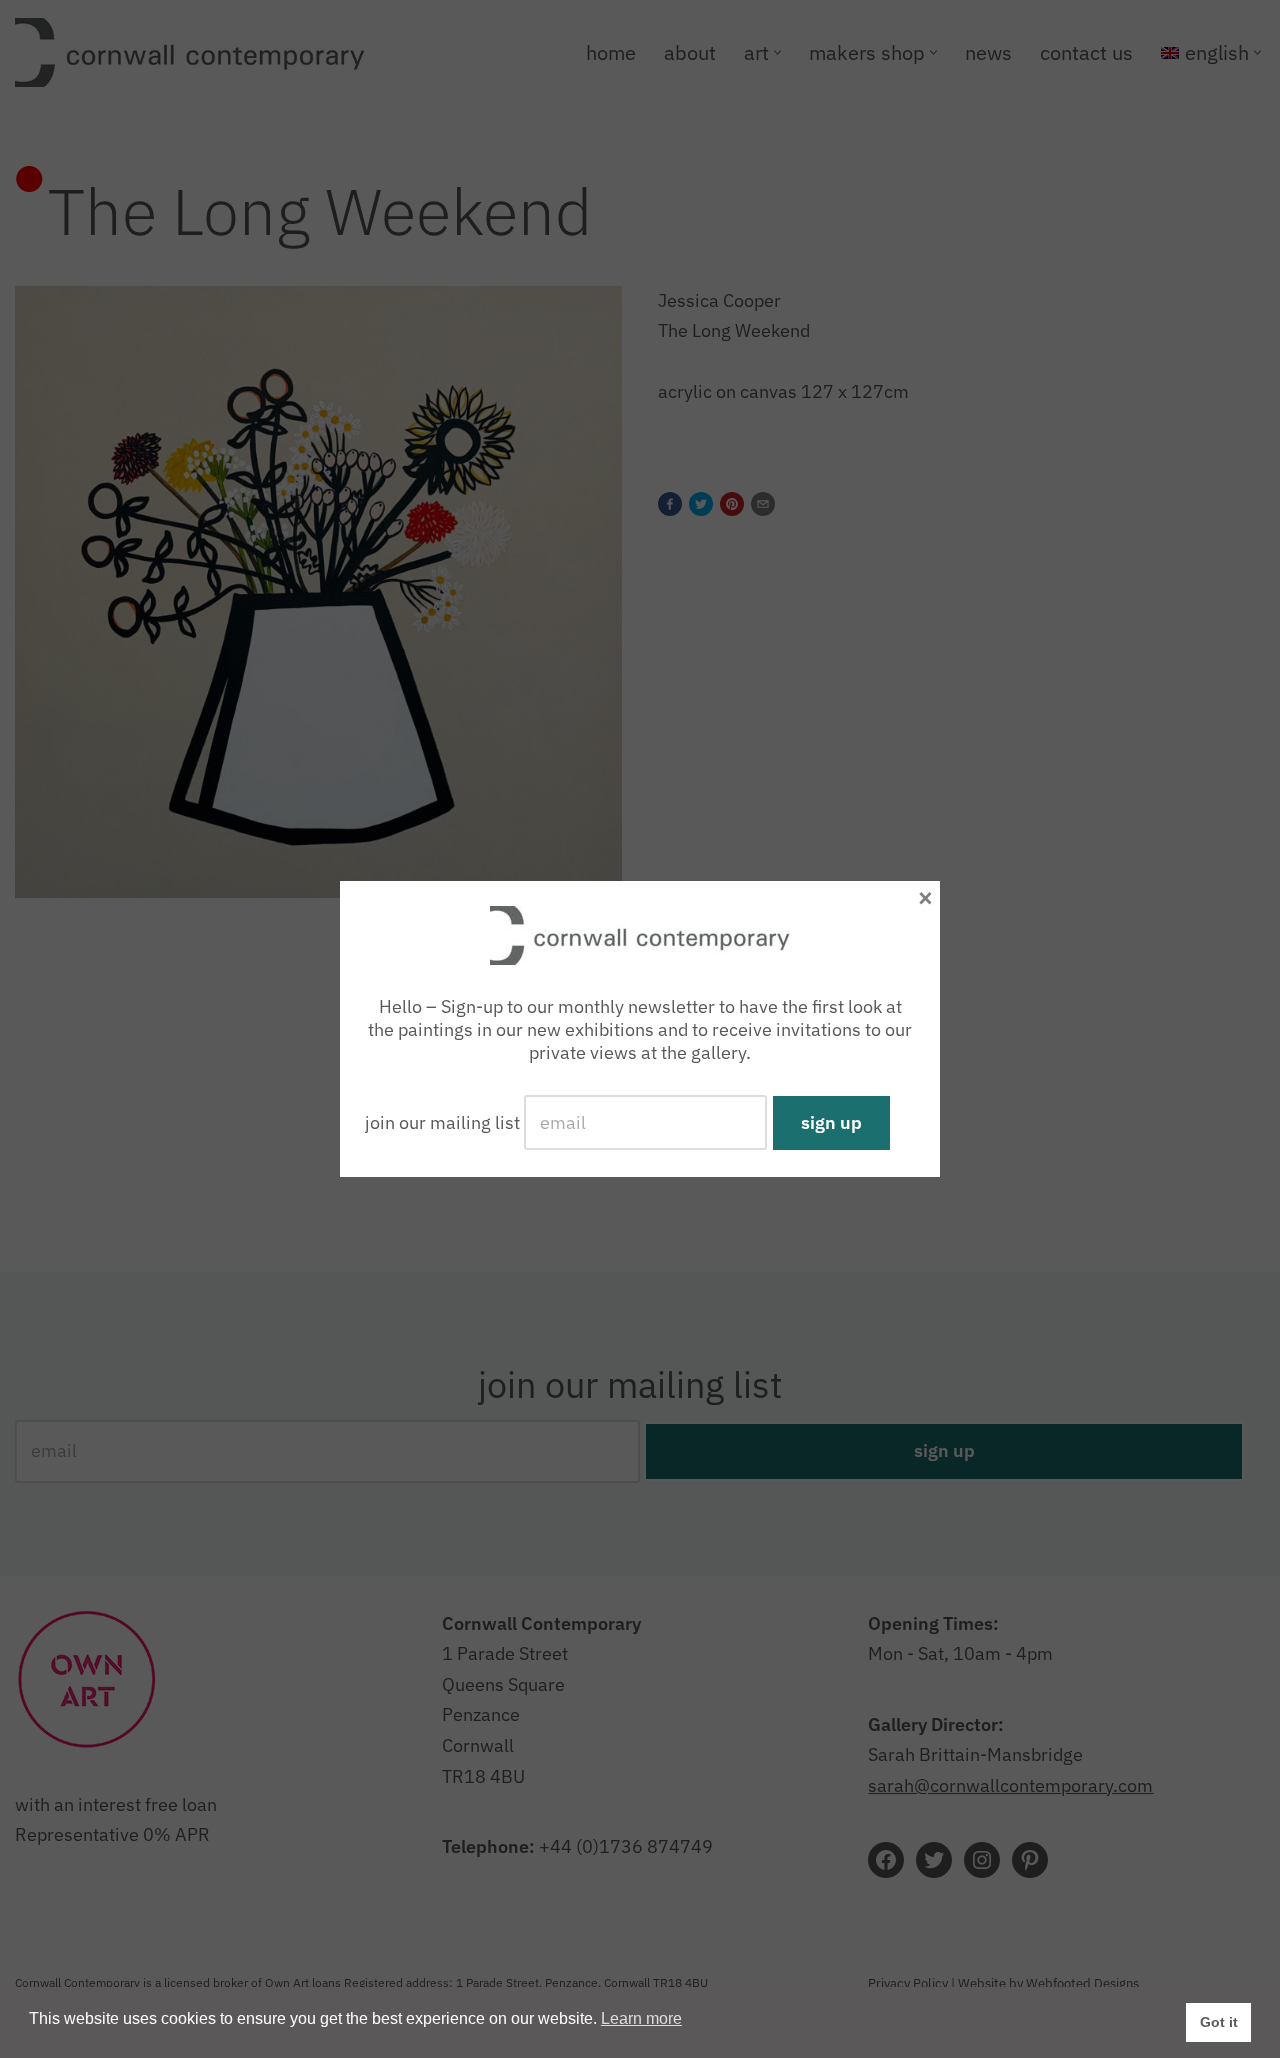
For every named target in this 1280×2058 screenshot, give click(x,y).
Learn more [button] (641, 2018)
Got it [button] (1219, 2022)
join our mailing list (442, 1122)
